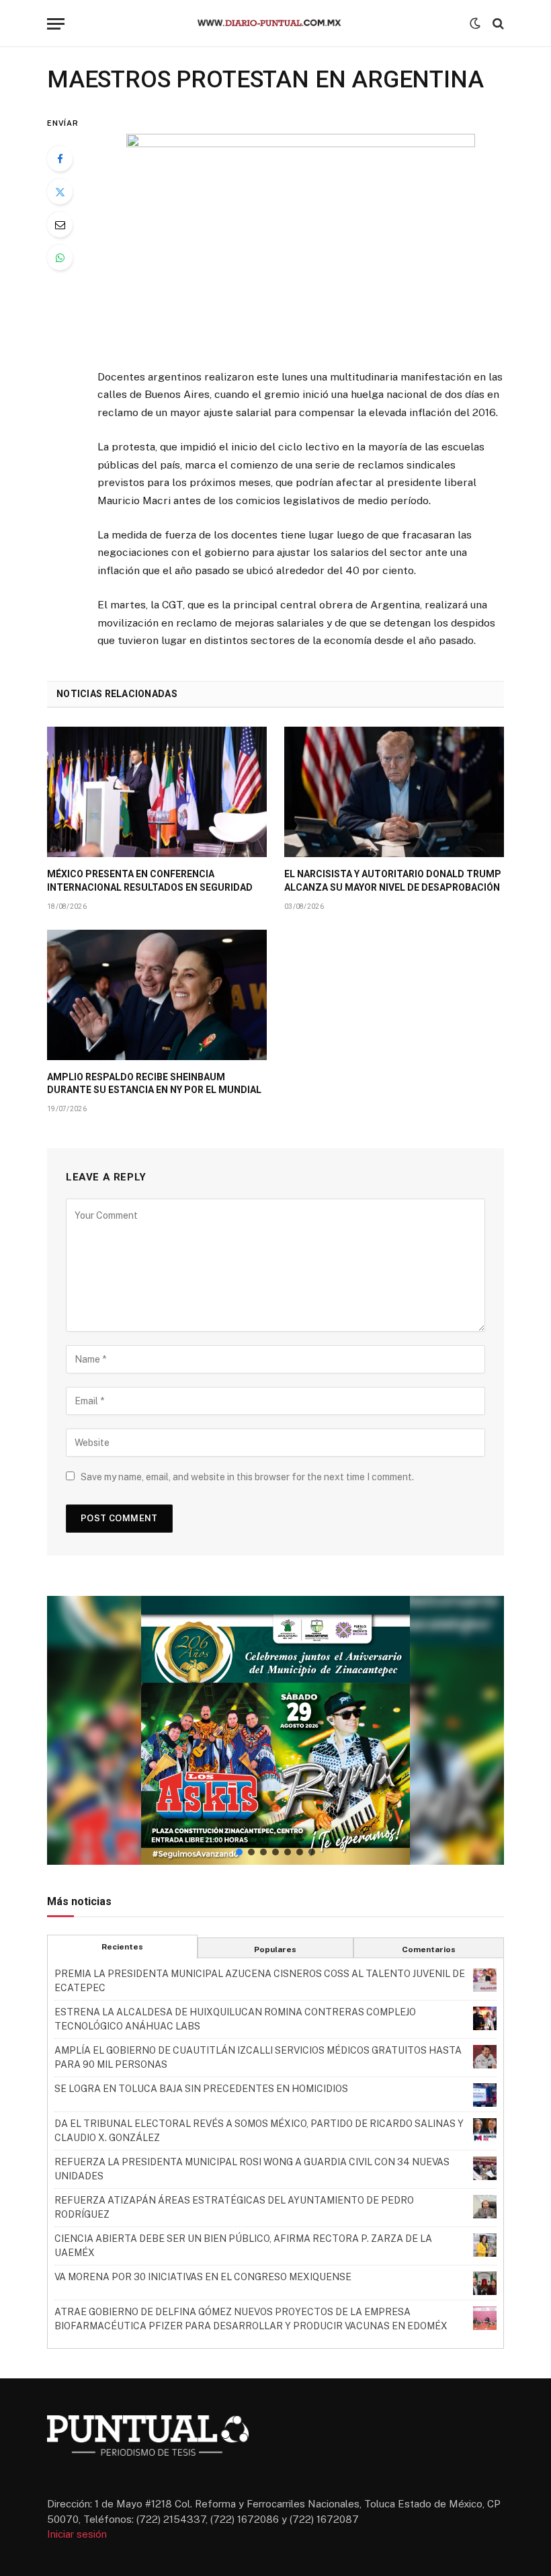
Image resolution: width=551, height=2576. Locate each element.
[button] (275, 1730)
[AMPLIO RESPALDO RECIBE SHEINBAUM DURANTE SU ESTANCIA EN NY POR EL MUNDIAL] (157, 995)
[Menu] (56, 24)
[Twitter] (60, 192)
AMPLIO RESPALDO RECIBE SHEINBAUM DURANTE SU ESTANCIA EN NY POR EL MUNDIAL (154, 1083)
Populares (275, 1949)
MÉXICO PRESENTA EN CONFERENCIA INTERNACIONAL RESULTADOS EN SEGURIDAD (150, 880)
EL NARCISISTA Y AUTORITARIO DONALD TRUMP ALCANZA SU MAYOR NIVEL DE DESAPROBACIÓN (393, 880)
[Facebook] (60, 159)
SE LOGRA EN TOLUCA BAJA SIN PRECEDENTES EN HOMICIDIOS (201, 2089)
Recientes (122, 1947)
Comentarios (429, 1949)
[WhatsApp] (60, 257)
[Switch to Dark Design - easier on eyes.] (475, 24)
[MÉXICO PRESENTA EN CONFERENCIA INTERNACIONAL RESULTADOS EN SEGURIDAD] (157, 792)
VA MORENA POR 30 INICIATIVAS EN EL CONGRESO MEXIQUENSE (203, 2277)
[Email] (60, 225)
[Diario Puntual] (275, 24)
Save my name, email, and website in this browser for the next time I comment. (247, 1477)
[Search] (497, 24)
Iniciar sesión (77, 2534)
